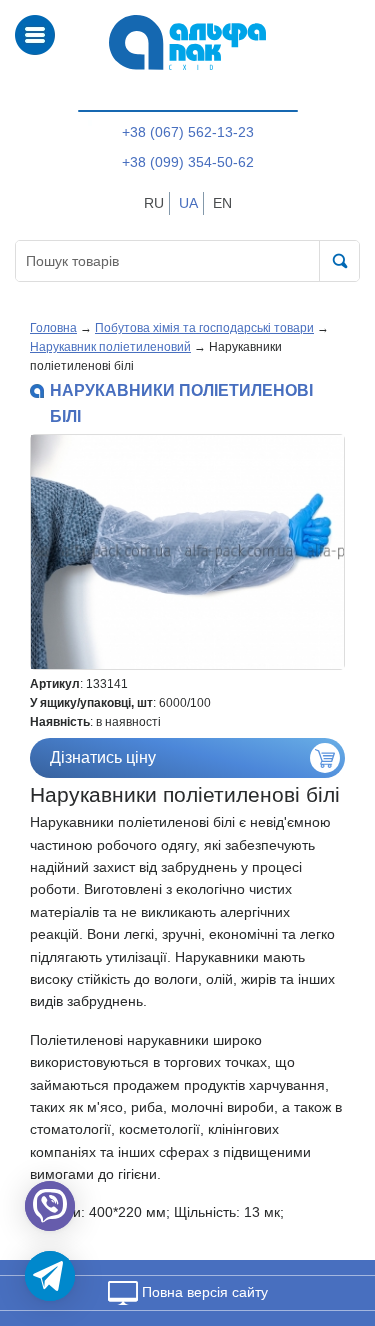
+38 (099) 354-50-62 (188, 162)
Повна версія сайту (203, 1292)
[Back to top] (333, 1216)
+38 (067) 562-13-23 (188, 132)
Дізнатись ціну (103, 757)
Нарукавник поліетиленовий (110, 347)
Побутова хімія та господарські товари (204, 328)
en (222, 203)
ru (154, 203)
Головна (53, 328)
